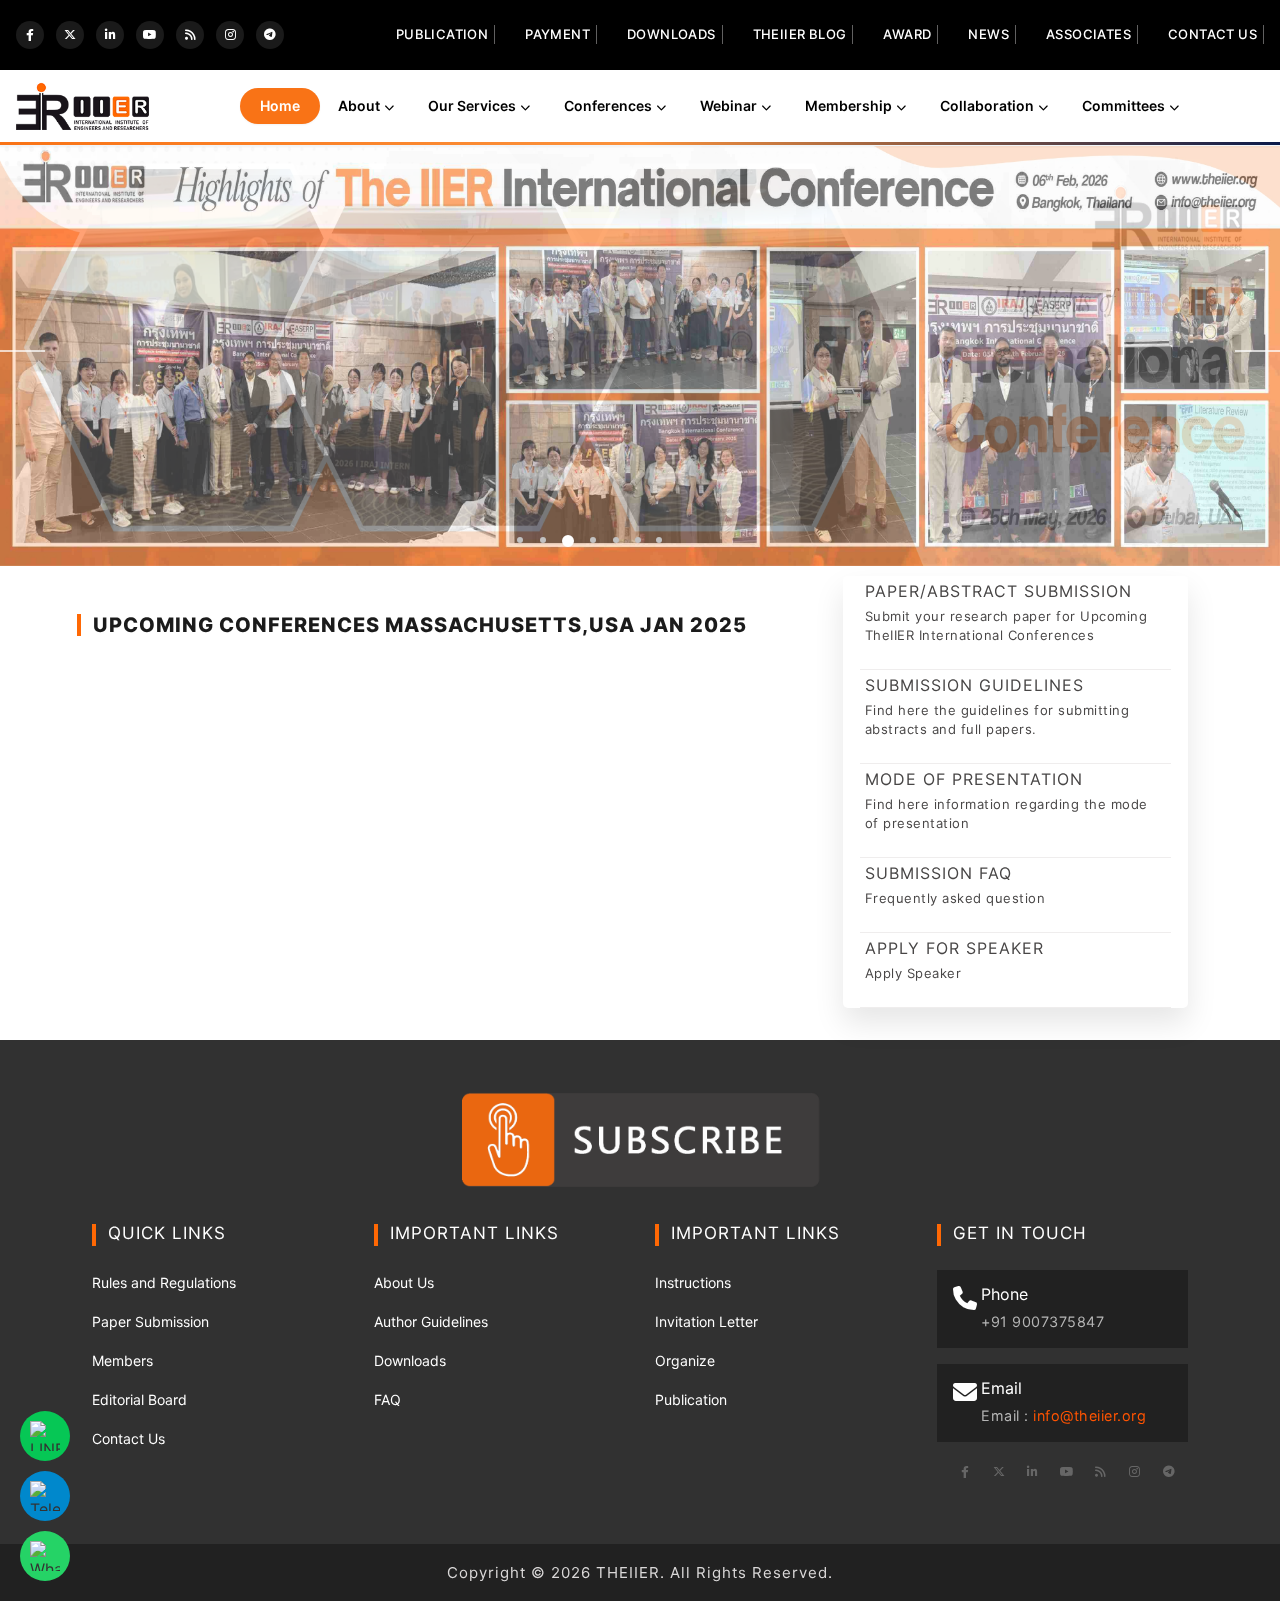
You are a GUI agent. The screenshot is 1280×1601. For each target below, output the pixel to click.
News (988, 34)
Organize (685, 1360)
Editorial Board (139, 1399)
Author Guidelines (431, 1321)
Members (122, 1360)
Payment (557, 34)
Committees (1123, 105)
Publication (442, 34)
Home (280, 105)
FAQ (387, 1399)
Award (907, 34)
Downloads (671, 34)
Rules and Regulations (164, 1282)
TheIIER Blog (800, 34)
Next (1257, 351)
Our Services (472, 105)
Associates (1088, 34)
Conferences (608, 105)
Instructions (693, 1282)
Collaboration (987, 105)
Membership (848, 105)
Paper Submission (150, 1321)
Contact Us (1212, 34)
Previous (22, 351)
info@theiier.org (1089, 1415)
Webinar (728, 105)
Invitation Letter (706, 1321)
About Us (404, 1282)
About (359, 105)
